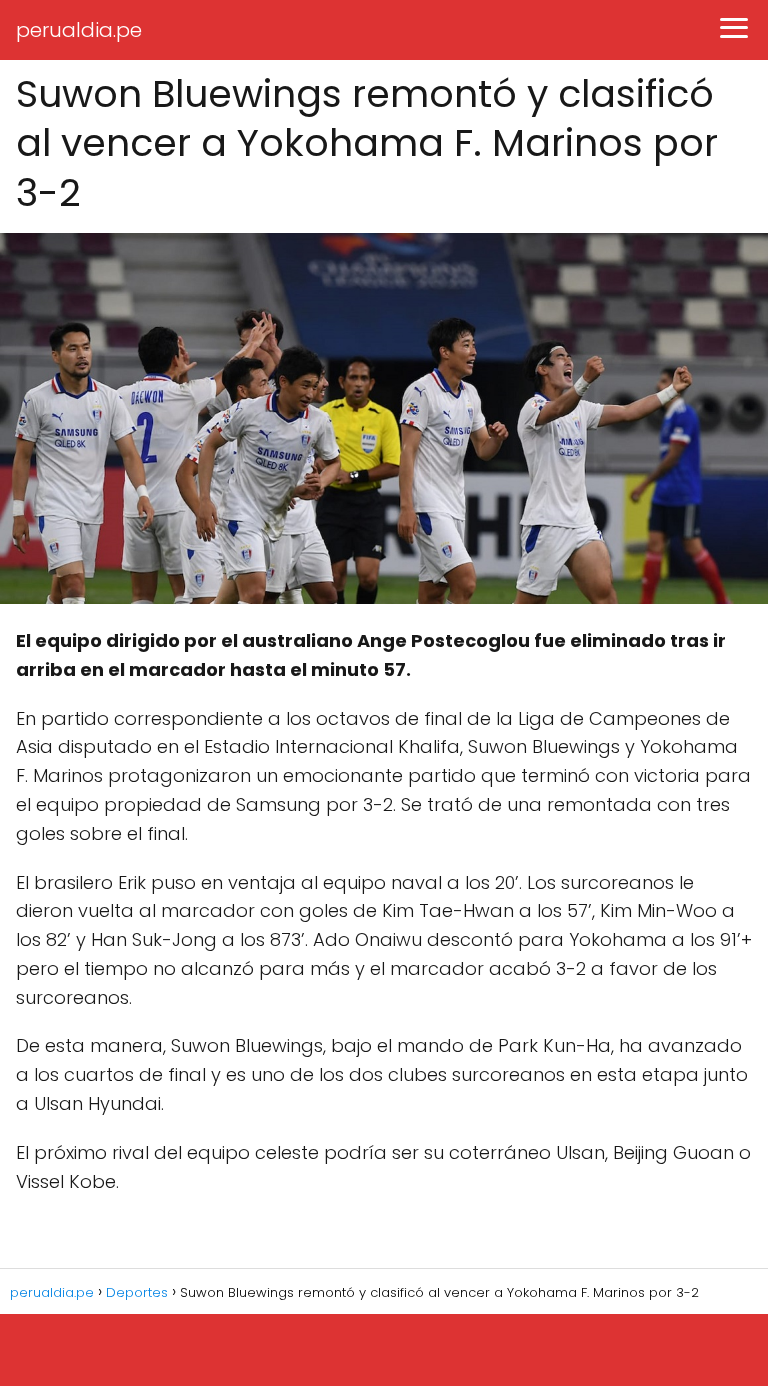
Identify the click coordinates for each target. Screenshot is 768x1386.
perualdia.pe (79, 30)
